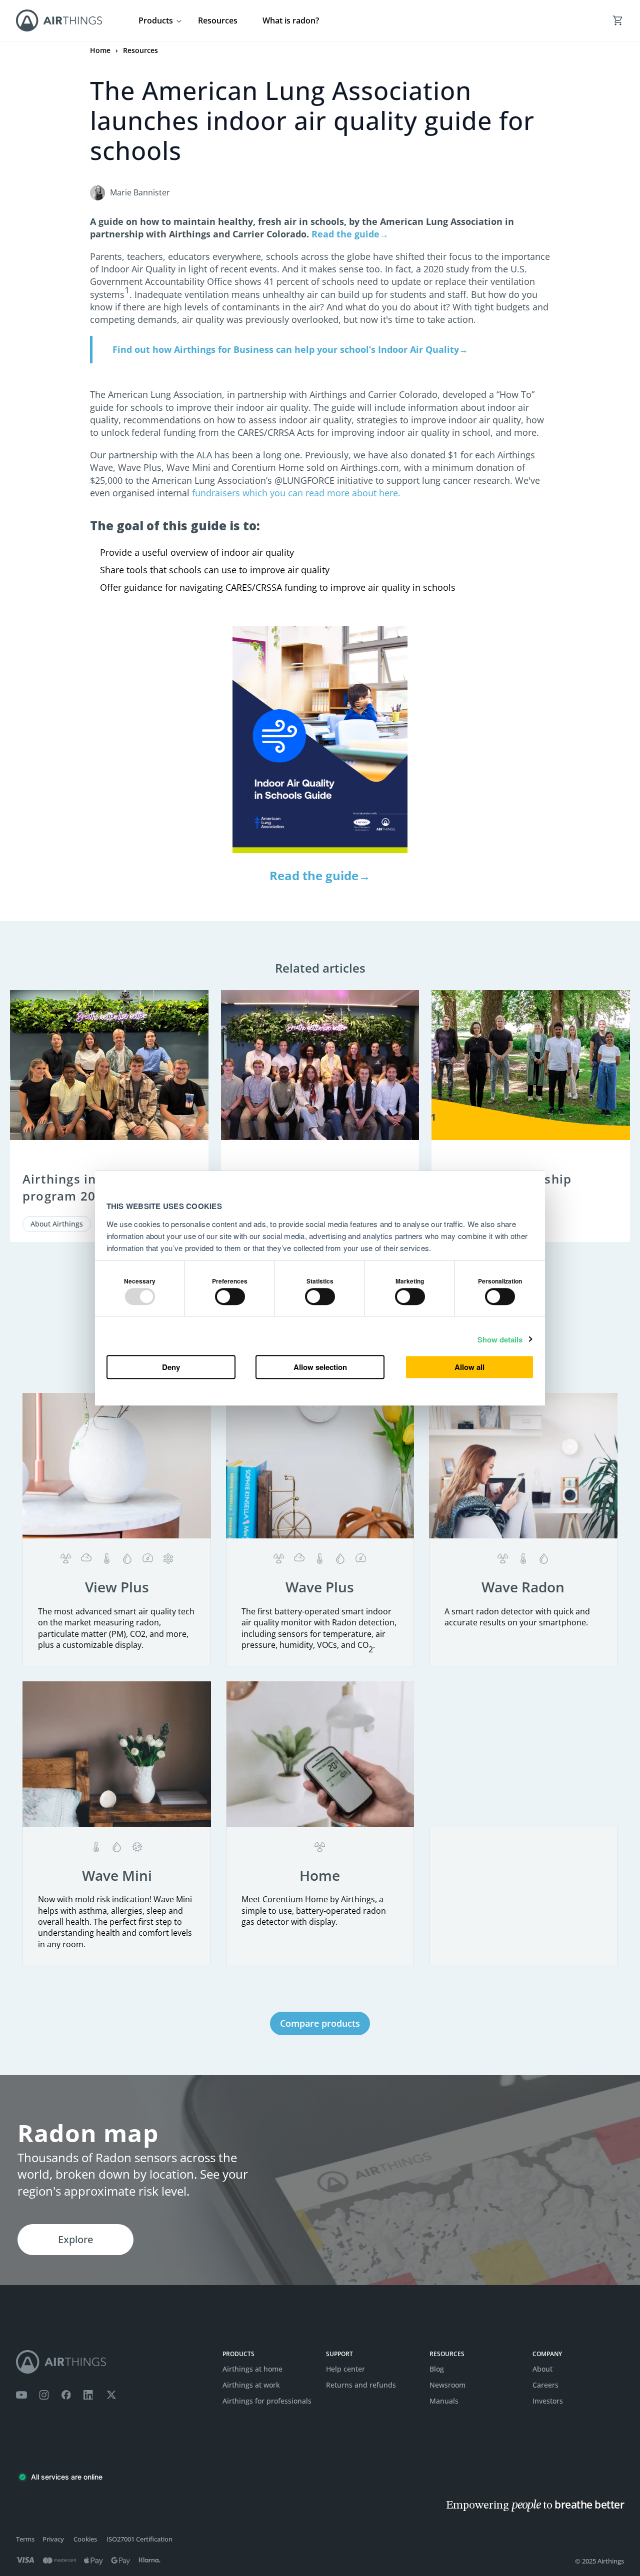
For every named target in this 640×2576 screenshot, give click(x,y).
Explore (75, 2239)
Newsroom (447, 2385)
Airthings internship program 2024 (86, 1187)
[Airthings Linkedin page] (88, 2395)
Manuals (444, 2401)
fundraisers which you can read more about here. (295, 493)
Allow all (469, 1367)
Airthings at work (251, 2385)
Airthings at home (252, 2369)
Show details (500, 1340)
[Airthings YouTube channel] (21, 2395)
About (542, 2369)
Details (117, 1601)
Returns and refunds (361, 2385)
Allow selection (320, 1367)
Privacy (53, 2539)
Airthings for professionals (267, 2401)
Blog (437, 2369)
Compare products (320, 2023)
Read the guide (350, 234)
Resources (218, 20)
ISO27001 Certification (139, 2539)
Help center (345, 2369)
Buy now (117, 1640)
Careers (545, 2385)
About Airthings (57, 1224)
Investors (548, 2401)
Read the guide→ (320, 875)
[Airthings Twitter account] (111, 2395)
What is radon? (291, 20)
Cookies (85, 2539)
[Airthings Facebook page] (66, 2395)
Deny (171, 1367)
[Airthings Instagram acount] (44, 2395)
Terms (25, 2539)
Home (100, 50)
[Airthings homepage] (113, 2362)
